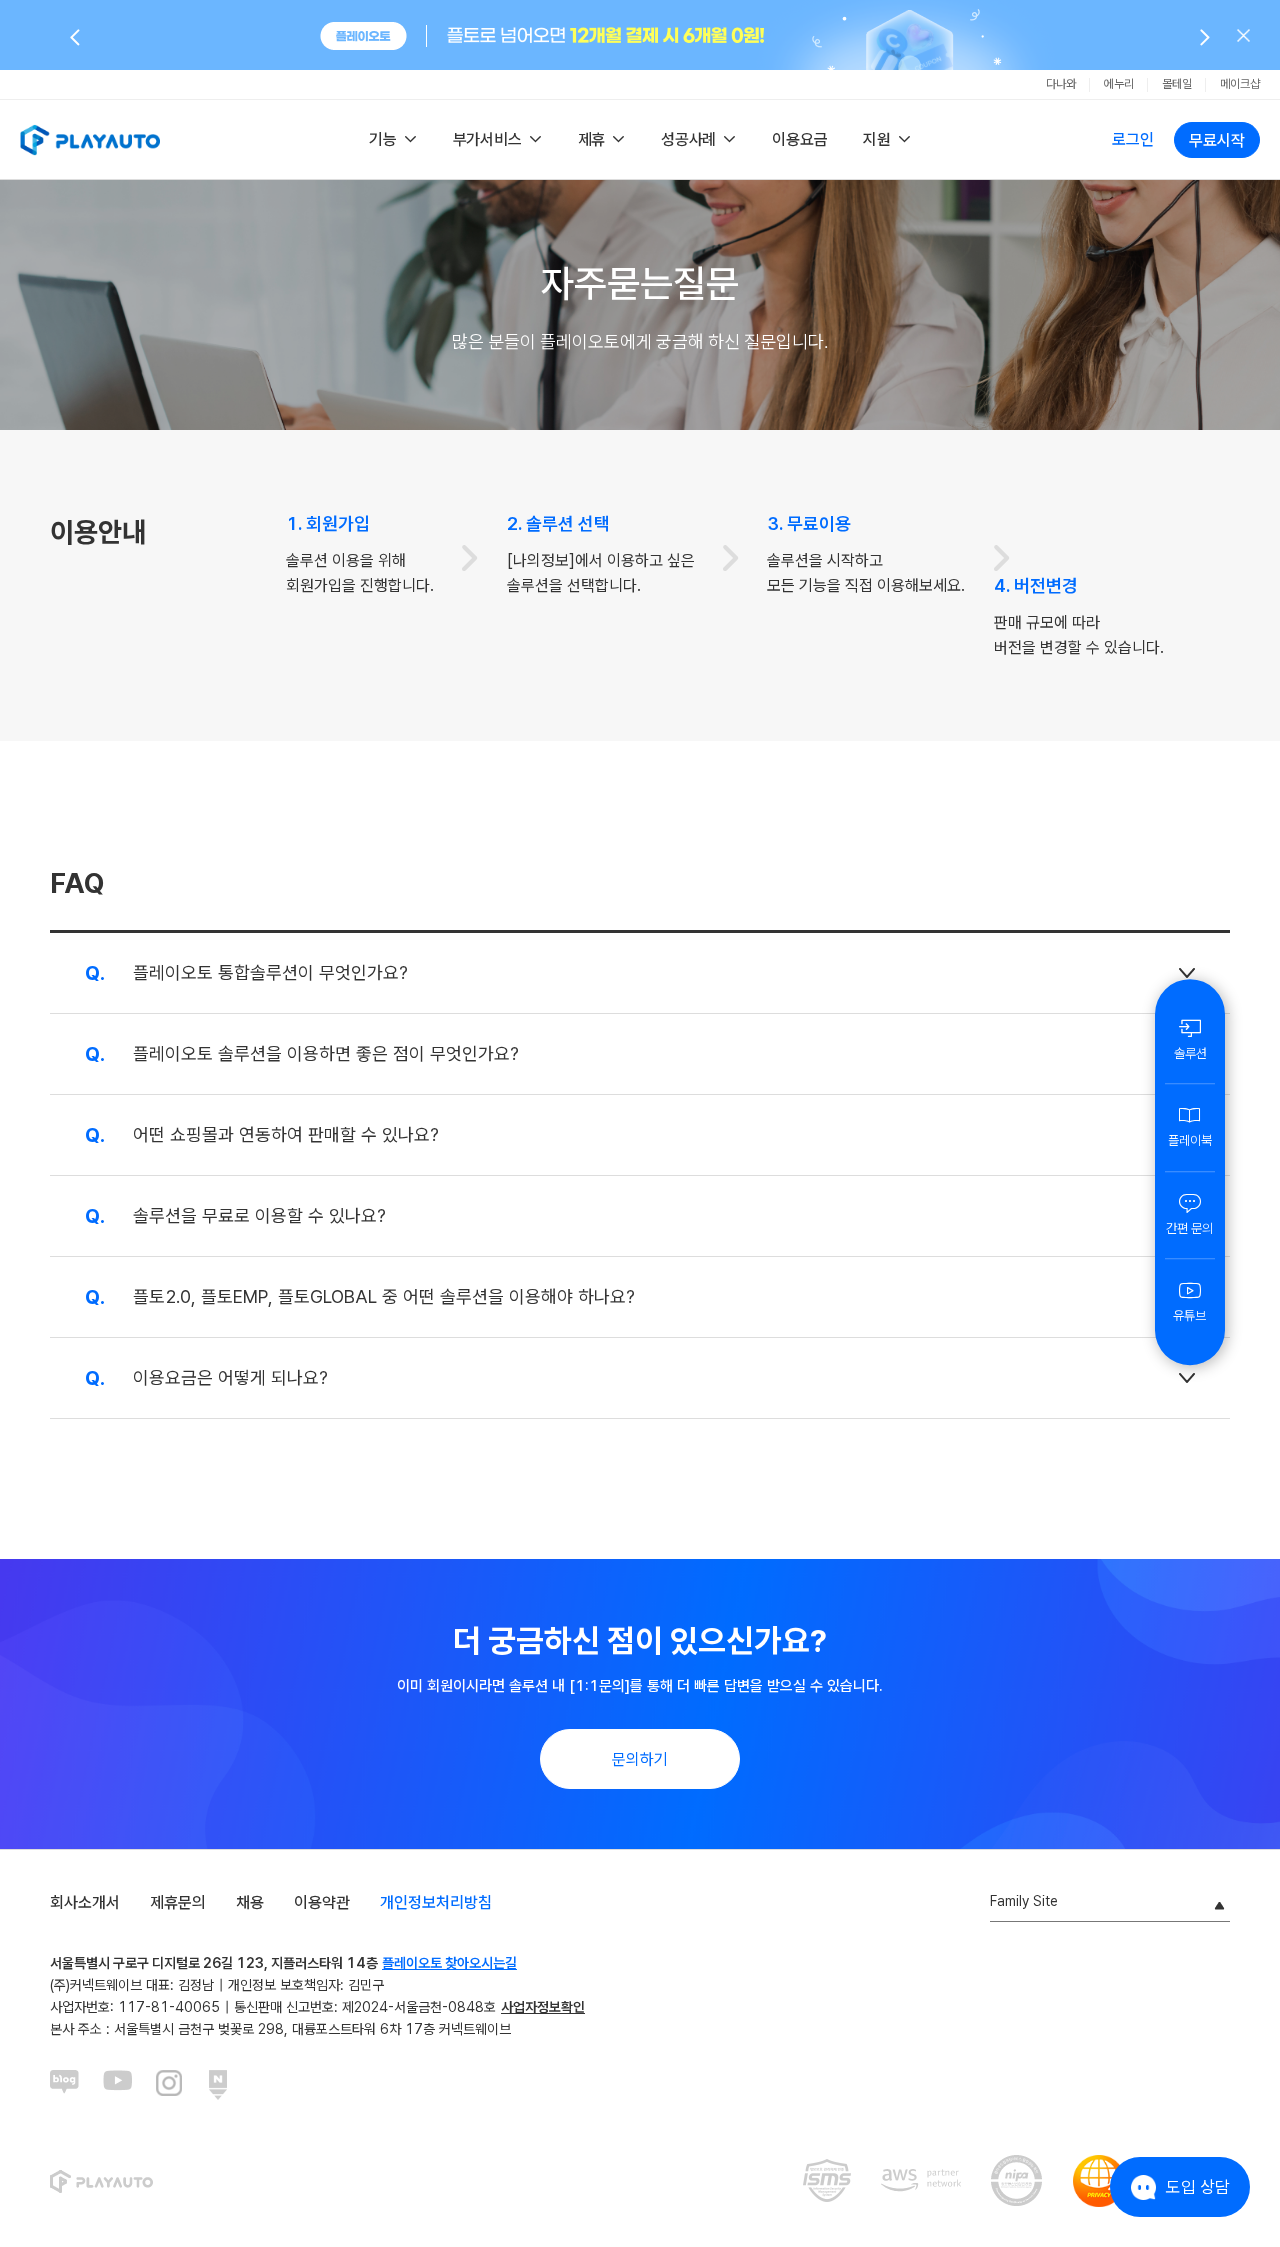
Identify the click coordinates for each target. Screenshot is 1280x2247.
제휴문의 (178, 1902)
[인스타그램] (171, 2085)
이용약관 (322, 1902)
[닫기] (1243, 35)
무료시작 (1217, 140)
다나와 (1061, 84)
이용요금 (799, 139)
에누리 (1119, 84)
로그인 (1133, 139)
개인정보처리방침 (436, 1902)
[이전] (75, 36)
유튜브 (1189, 1315)
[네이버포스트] (224, 2085)
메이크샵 (1240, 84)
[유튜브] (118, 2085)
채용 (250, 1902)
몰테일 (1177, 84)
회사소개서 (85, 1902)
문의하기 (640, 1759)
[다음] (1205, 36)
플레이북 (1190, 1140)
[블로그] (65, 2085)
